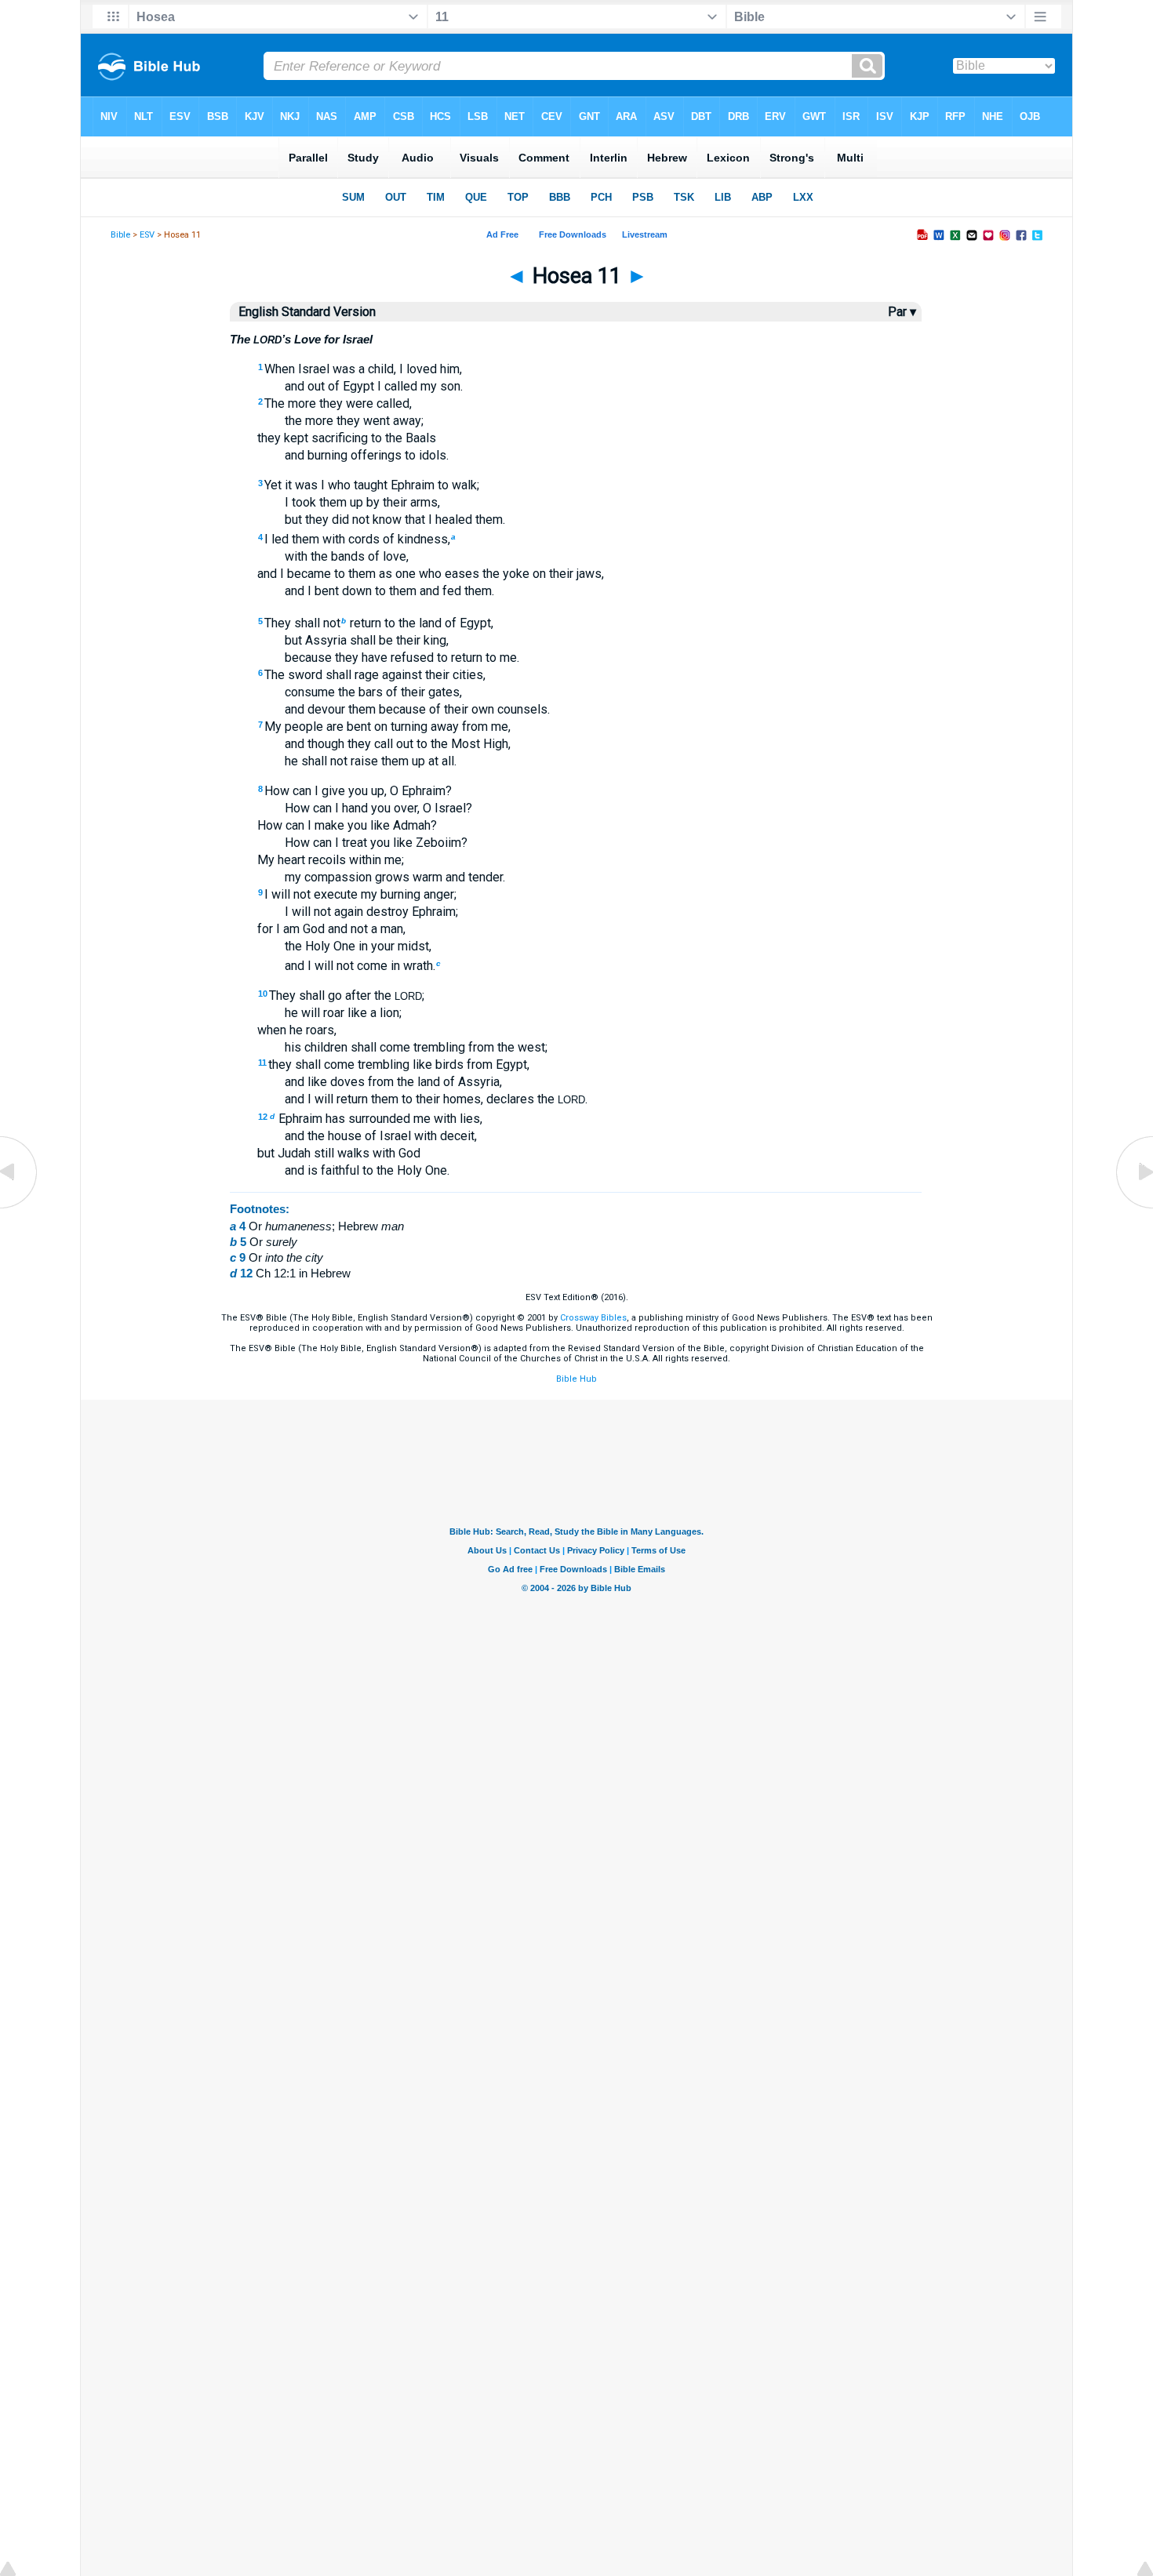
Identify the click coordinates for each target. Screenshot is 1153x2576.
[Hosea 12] (1133, 1207)
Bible (120, 235)
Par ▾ (902, 312)
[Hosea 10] (20, 1207)
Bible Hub (576, 1379)
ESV (147, 235)
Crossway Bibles (593, 1318)
